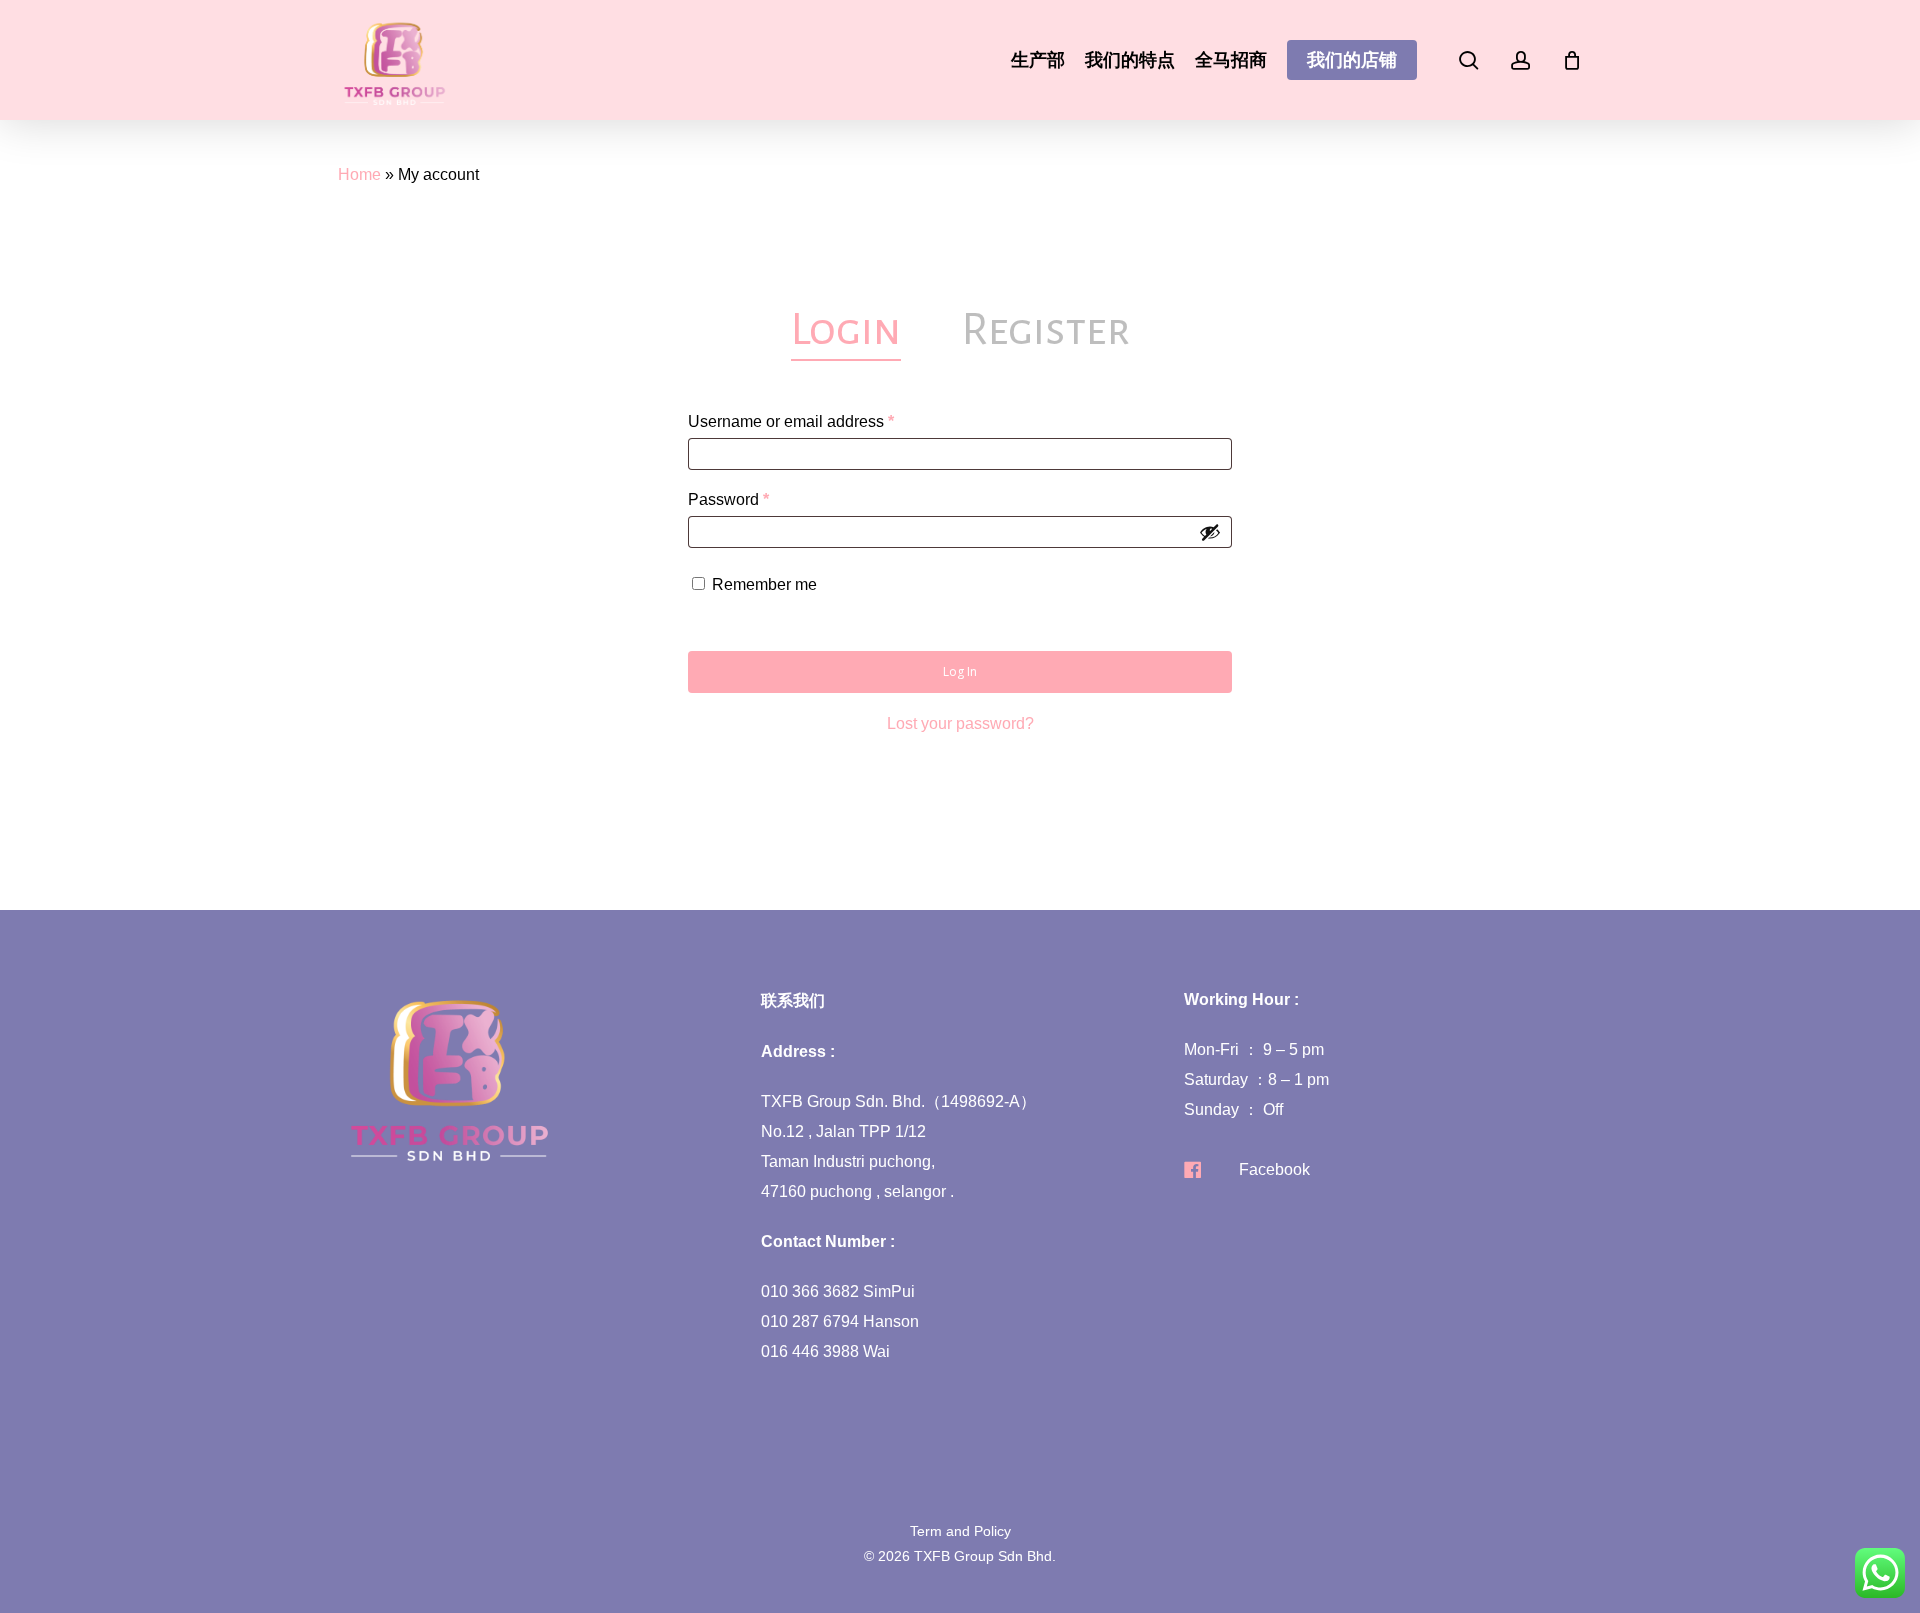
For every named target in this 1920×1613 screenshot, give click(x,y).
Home (359, 174)
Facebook (1274, 1169)
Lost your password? (960, 723)
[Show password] (1210, 532)
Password (761, 499)
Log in (960, 671)
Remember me (764, 584)
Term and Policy (960, 1531)
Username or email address (823, 421)
